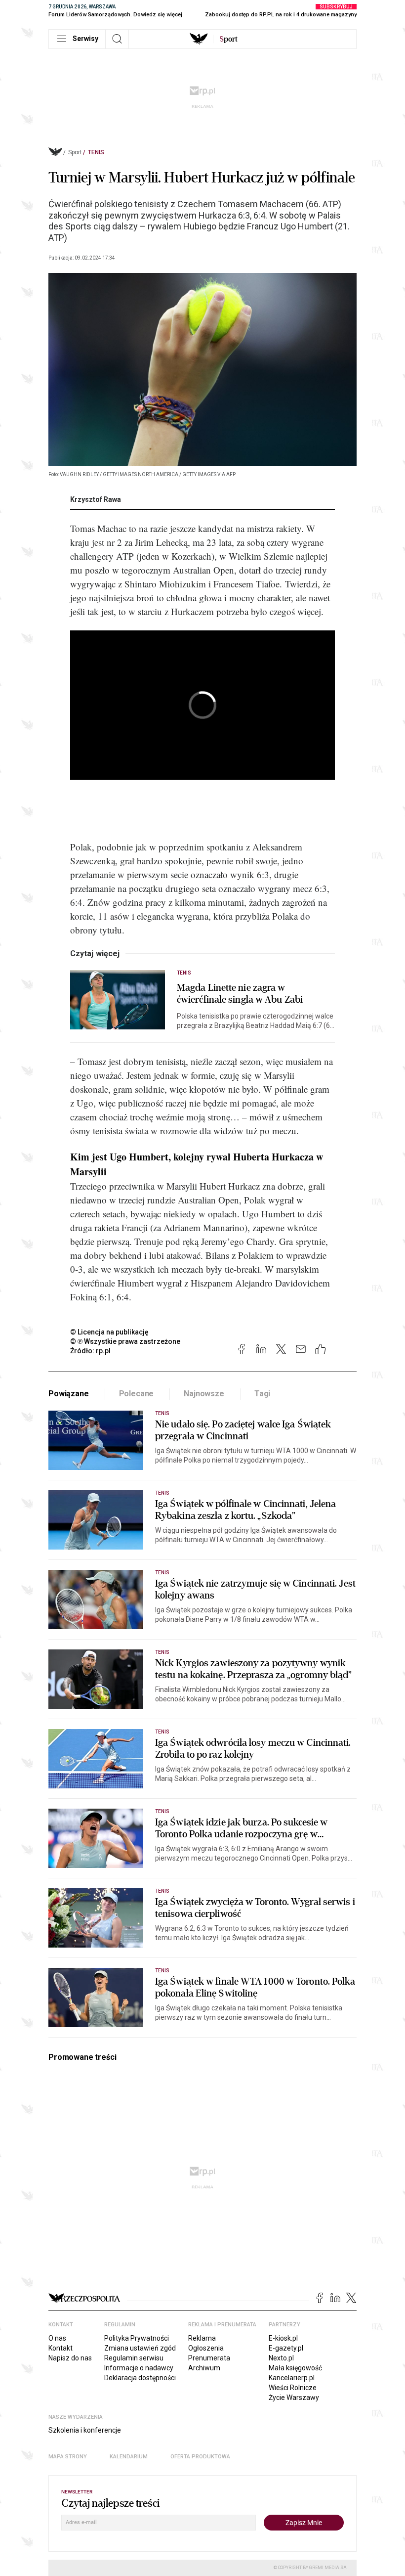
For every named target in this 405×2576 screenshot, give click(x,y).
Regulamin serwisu (134, 2358)
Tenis (96, 152)
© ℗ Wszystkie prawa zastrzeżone (125, 1341)
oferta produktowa (200, 2457)
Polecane (137, 1394)
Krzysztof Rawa (96, 499)
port (228, 39)
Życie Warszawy (294, 2398)
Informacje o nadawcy (139, 2368)
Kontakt (61, 2348)
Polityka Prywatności (137, 2338)
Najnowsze (204, 1394)
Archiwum (204, 2368)
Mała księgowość (295, 2368)
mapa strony (68, 2457)
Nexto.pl (281, 2358)
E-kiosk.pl (283, 2338)
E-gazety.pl (286, 2348)
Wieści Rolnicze (293, 2388)
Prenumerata (209, 2358)
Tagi (262, 1394)
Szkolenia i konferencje (85, 2430)
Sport (75, 152)
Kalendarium (129, 2457)
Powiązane (69, 1394)
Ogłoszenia (206, 2348)
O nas (57, 2338)
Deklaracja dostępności (140, 2378)
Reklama (202, 2338)
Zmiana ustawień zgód (140, 2348)
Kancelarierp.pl (292, 2378)
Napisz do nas (70, 2358)
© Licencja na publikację (110, 1332)
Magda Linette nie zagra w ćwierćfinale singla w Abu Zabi (240, 994)
